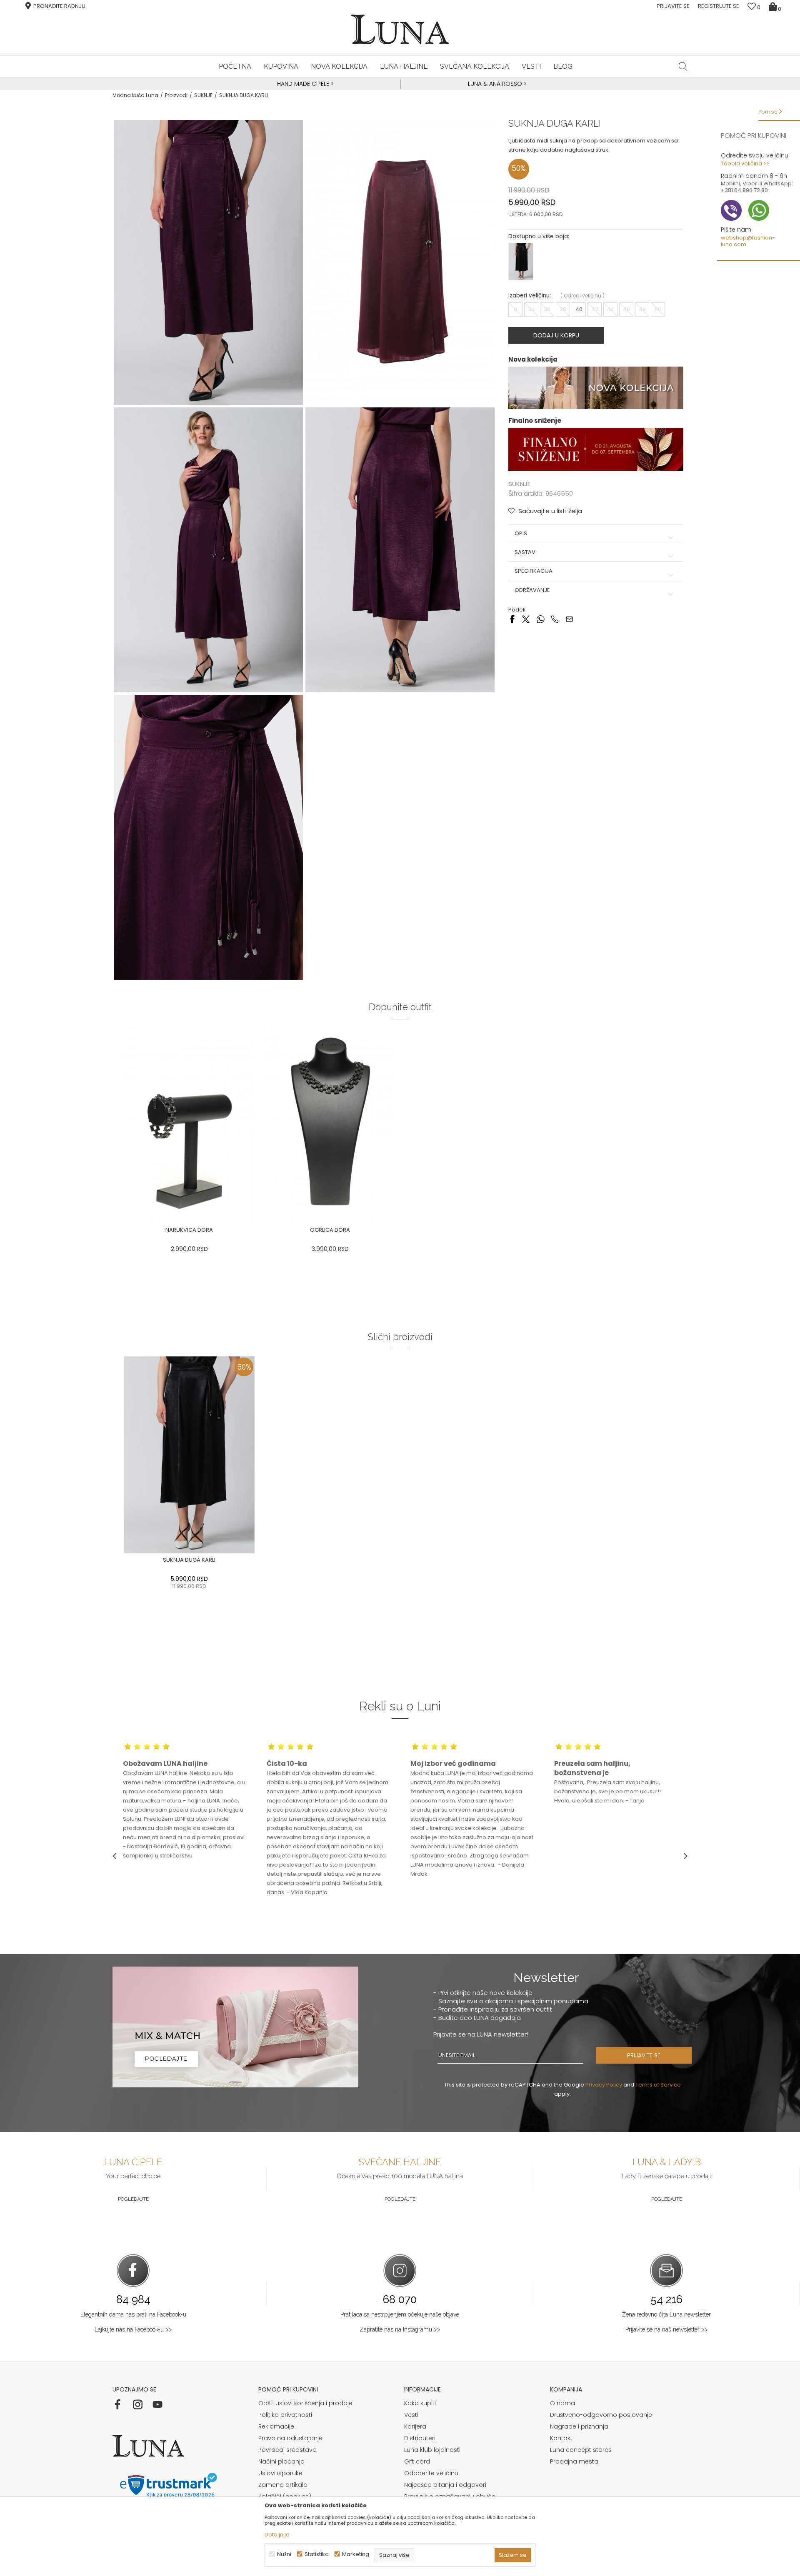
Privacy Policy (604, 2085)
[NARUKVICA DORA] (189, 1125)
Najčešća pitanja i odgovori (445, 2485)
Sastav (525, 552)
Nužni (284, 2554)
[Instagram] (137, 2404)
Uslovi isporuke (280, 2473)
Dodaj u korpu (556, 335)
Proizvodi (176, 95)
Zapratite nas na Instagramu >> (400, 2329)
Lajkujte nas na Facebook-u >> (133, 2329)
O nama (562, 2403)
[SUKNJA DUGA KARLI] (189, 1455)
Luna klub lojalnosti (432, 2450)
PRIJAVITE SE (644, 2055)
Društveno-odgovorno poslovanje (601, 2415)
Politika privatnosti (285, 2415)
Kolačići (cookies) (285, 2496)
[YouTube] (157, 2404)
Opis (521, 534)
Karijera (415, 2426)
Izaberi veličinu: (530, 296)
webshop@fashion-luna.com (748, 241)
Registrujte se (719, 6)
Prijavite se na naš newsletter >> (667, 2329)
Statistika (317, 2554)
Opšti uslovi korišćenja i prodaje (305, 2403)
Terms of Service (658, 2085)
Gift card (417, 2461)
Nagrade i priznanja (579, 2426)
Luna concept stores (581, 2450)
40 (579, 309)
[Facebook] (512, 619)
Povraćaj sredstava (287, 2450)
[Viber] (555, 619)
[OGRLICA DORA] (330, 1125)
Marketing (356, 2554)
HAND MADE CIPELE (304, 84)
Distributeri (420, 2438)
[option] (304, 84)
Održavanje (532, 590)
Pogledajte (133, 2199)
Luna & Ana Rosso (495, 84)
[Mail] (569, 619)
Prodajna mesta (574, 2461)
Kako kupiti (420, 2403)
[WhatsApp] (540, 619)
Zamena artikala (283, 2485)
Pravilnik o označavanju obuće (450, 2496)
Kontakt (561, 2438)
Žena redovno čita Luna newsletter (666, 2314)
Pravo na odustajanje (290, 2438)
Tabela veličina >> (745, 163)
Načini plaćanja (281, 2461)
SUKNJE (203, 95)
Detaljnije (277, 2535)
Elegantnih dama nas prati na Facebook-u (133, 2314)
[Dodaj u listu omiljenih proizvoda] (260, 1231)
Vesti (411, 2415)
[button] (683, 66)
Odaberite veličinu (431, 2473)
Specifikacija (534, 572)
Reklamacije (276, 2426)
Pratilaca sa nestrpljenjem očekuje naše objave (400, 2314)
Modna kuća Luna (135, 95)
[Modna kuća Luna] (400, 29)
